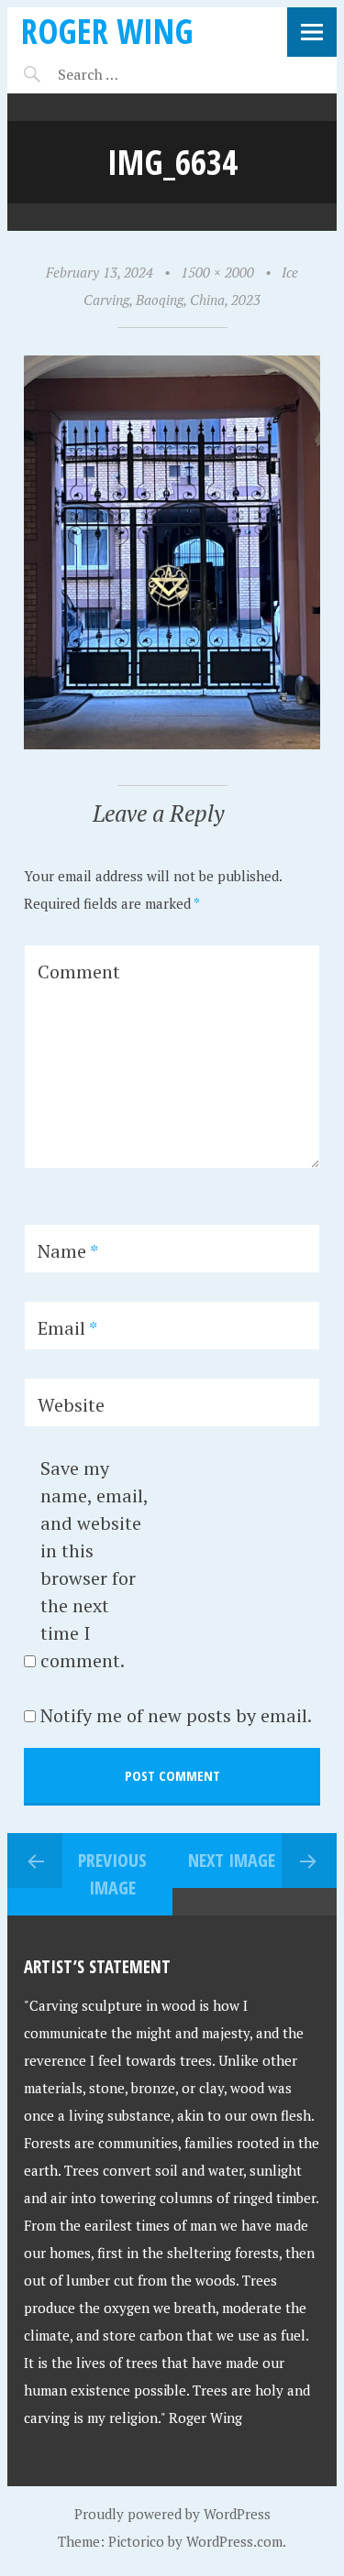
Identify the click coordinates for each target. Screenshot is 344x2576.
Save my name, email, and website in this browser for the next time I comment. (94, 1564)
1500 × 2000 (217, 272)
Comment (79, 971)
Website (71, 1405)
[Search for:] (133, 74)
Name (68, 1251)
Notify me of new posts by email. (176, 1715)
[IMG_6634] (172, 744)
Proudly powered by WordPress (172, 2514)
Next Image (232, 1860)
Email (67, 1328)
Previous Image (112, 1874)
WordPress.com (234, 2541)
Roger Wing (107, 31)
